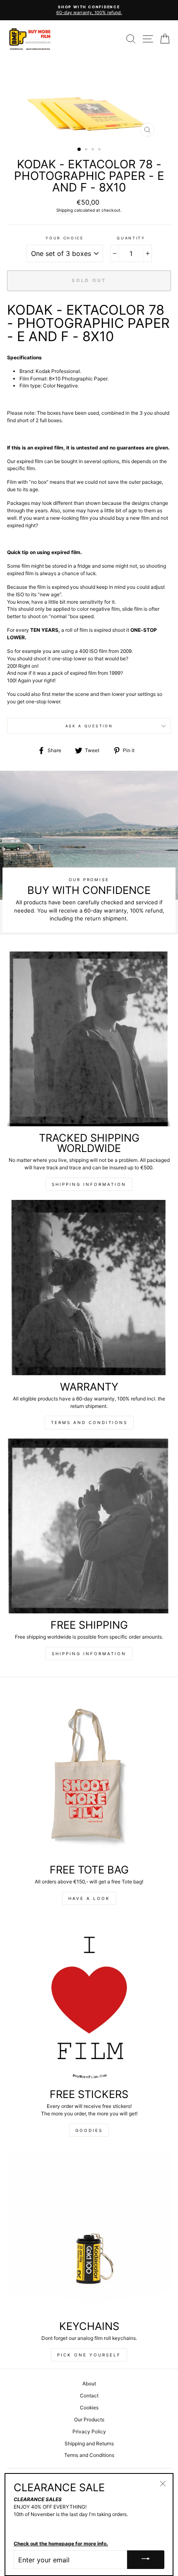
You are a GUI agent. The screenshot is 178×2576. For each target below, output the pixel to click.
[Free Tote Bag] (89, 1775)
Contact (89, 2396)
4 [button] (100, 150)
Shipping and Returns (89, 2443)
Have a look (89, 1898)
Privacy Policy (89, 2431)
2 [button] (87, 150)
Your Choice (64, 238)
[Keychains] (89, 2232)
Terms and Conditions (89, 1422)
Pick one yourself (89, 2355)
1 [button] (79, 150)
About (89, 2384)
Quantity (131, 238)
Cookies (89, 2408)
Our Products (89, 2419)
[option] (89, 99)
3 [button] (94, 150)
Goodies (89, 2130)
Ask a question (89, 726)
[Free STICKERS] (89, 2000)
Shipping (65, 210)
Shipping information (89, 1184)
